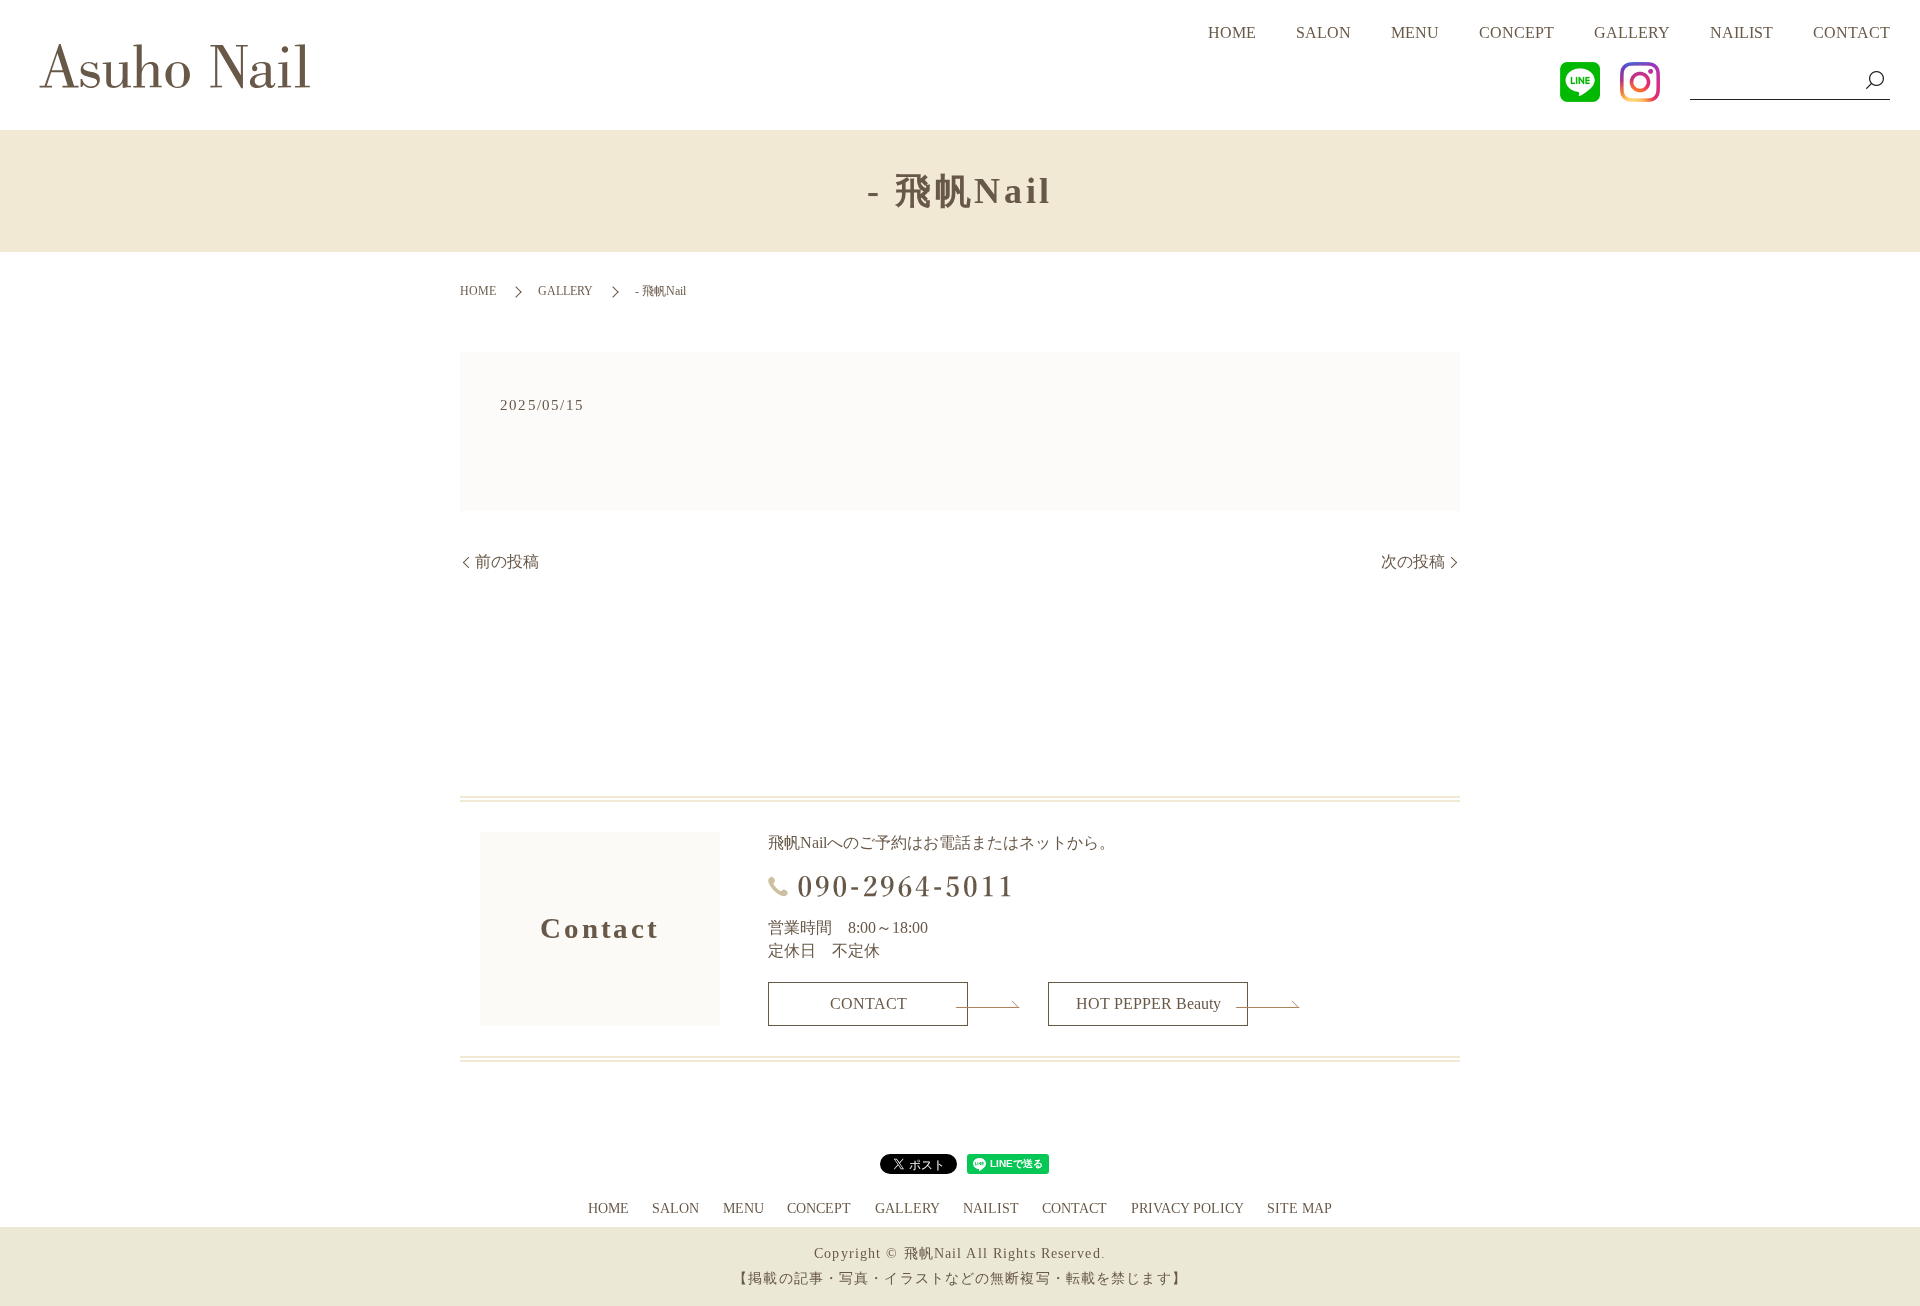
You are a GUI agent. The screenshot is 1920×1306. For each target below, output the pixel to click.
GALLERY (1632, 32)
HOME (1232, 32)
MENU (1415, 32)
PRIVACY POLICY (1187, 1208)
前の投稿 (507, 561)
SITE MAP (1299, 1208)
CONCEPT (1516, 32)
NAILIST (1741, 32)
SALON (1323, 32)
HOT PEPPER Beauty (1148, 1003)
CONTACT (1851, 32)
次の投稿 (1413, 561)
